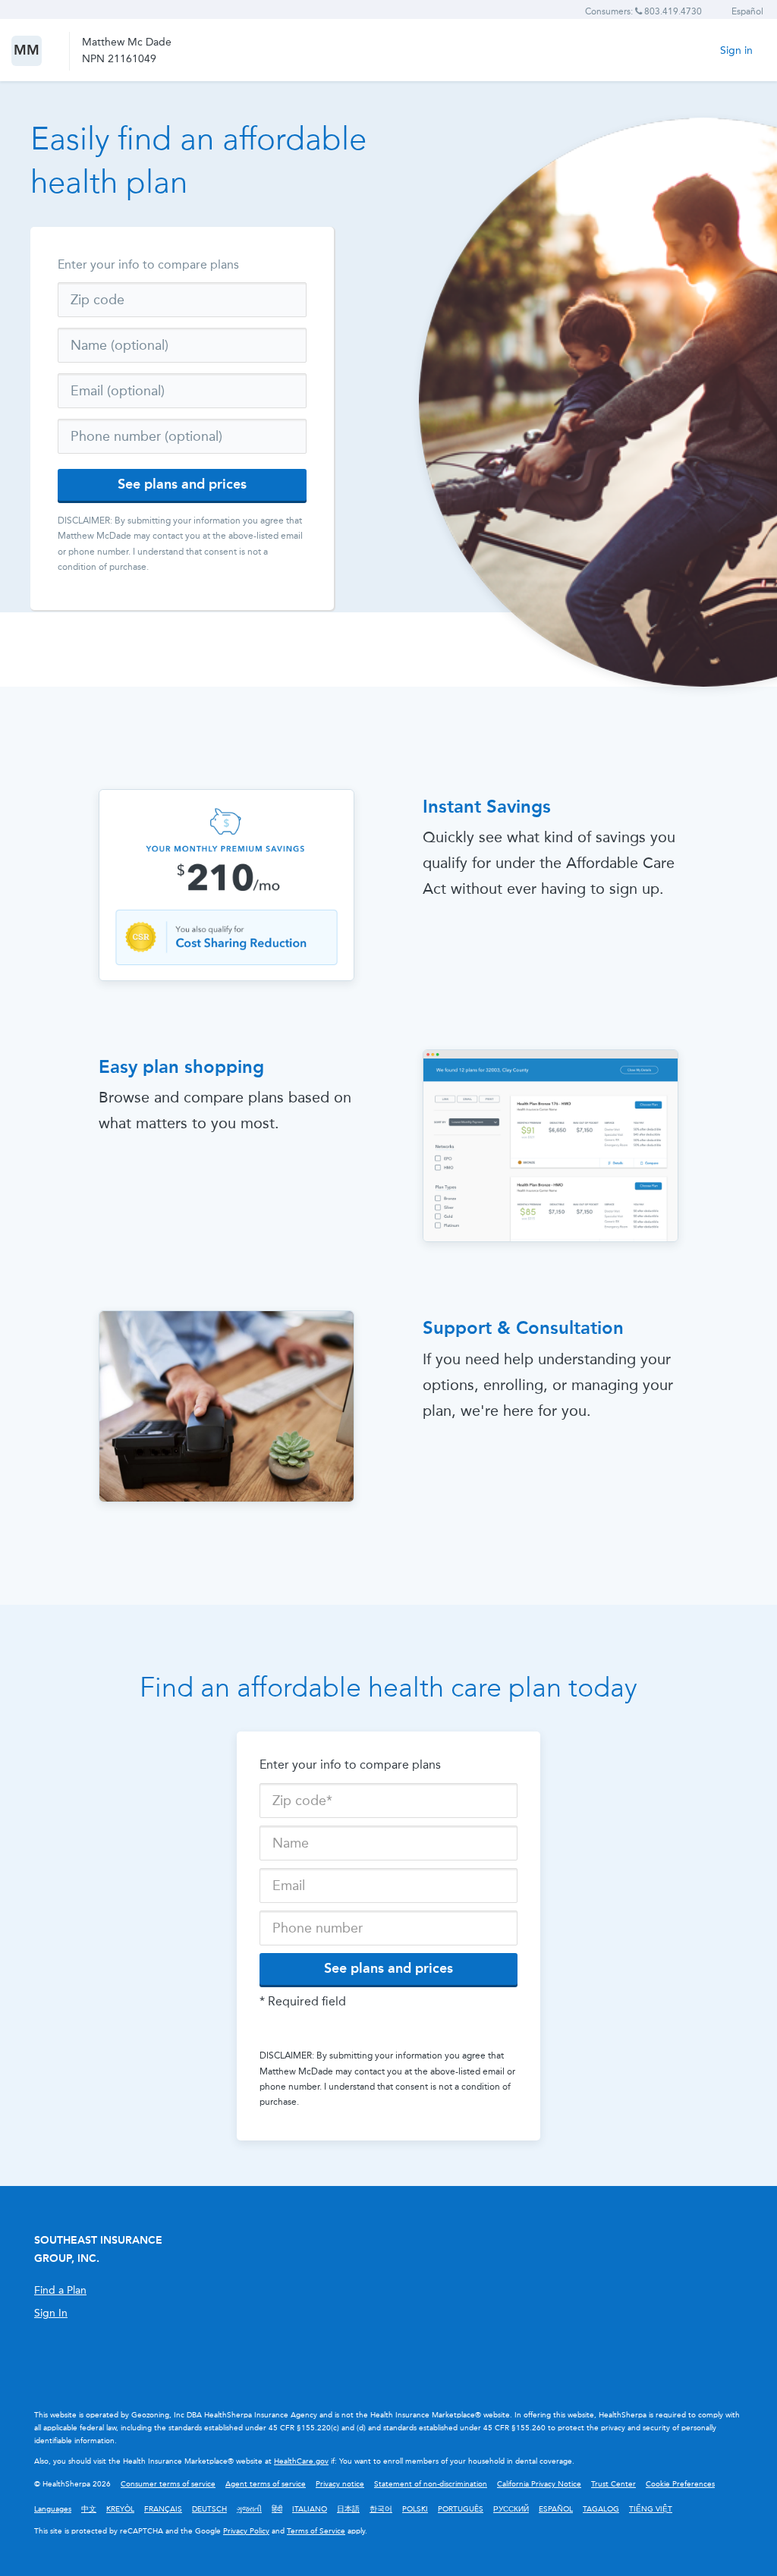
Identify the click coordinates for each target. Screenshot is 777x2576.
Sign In (51, 2313)
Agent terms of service (266, 2484)
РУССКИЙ (511, 2509)
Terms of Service (316, 2531)
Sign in (736, 50)
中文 (89, 2509)
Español (747, 11)
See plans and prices (182, 484)
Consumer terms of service (168, 2484)
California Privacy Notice (539, 2484)
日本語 (348, 2509)
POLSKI (415, 2509)
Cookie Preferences (680, 2484)
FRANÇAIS (163, 2509)
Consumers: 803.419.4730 (643, 11)
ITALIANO (310, 2509)
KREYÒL (120, 2509)
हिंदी (277, 2509)
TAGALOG (601, 2509)
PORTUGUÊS (461, 2509)
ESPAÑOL (556, 2509)
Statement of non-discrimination (431, 2484)
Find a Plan (60, 2290)
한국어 (381, 2509)
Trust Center (613, 2484)
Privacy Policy (246, 2531)
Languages (53, 2509)
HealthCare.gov (301, 2461)
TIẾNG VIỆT (651, 2509)
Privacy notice (340, 2484)
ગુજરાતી (249, 2509)
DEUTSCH (209, 2509)
